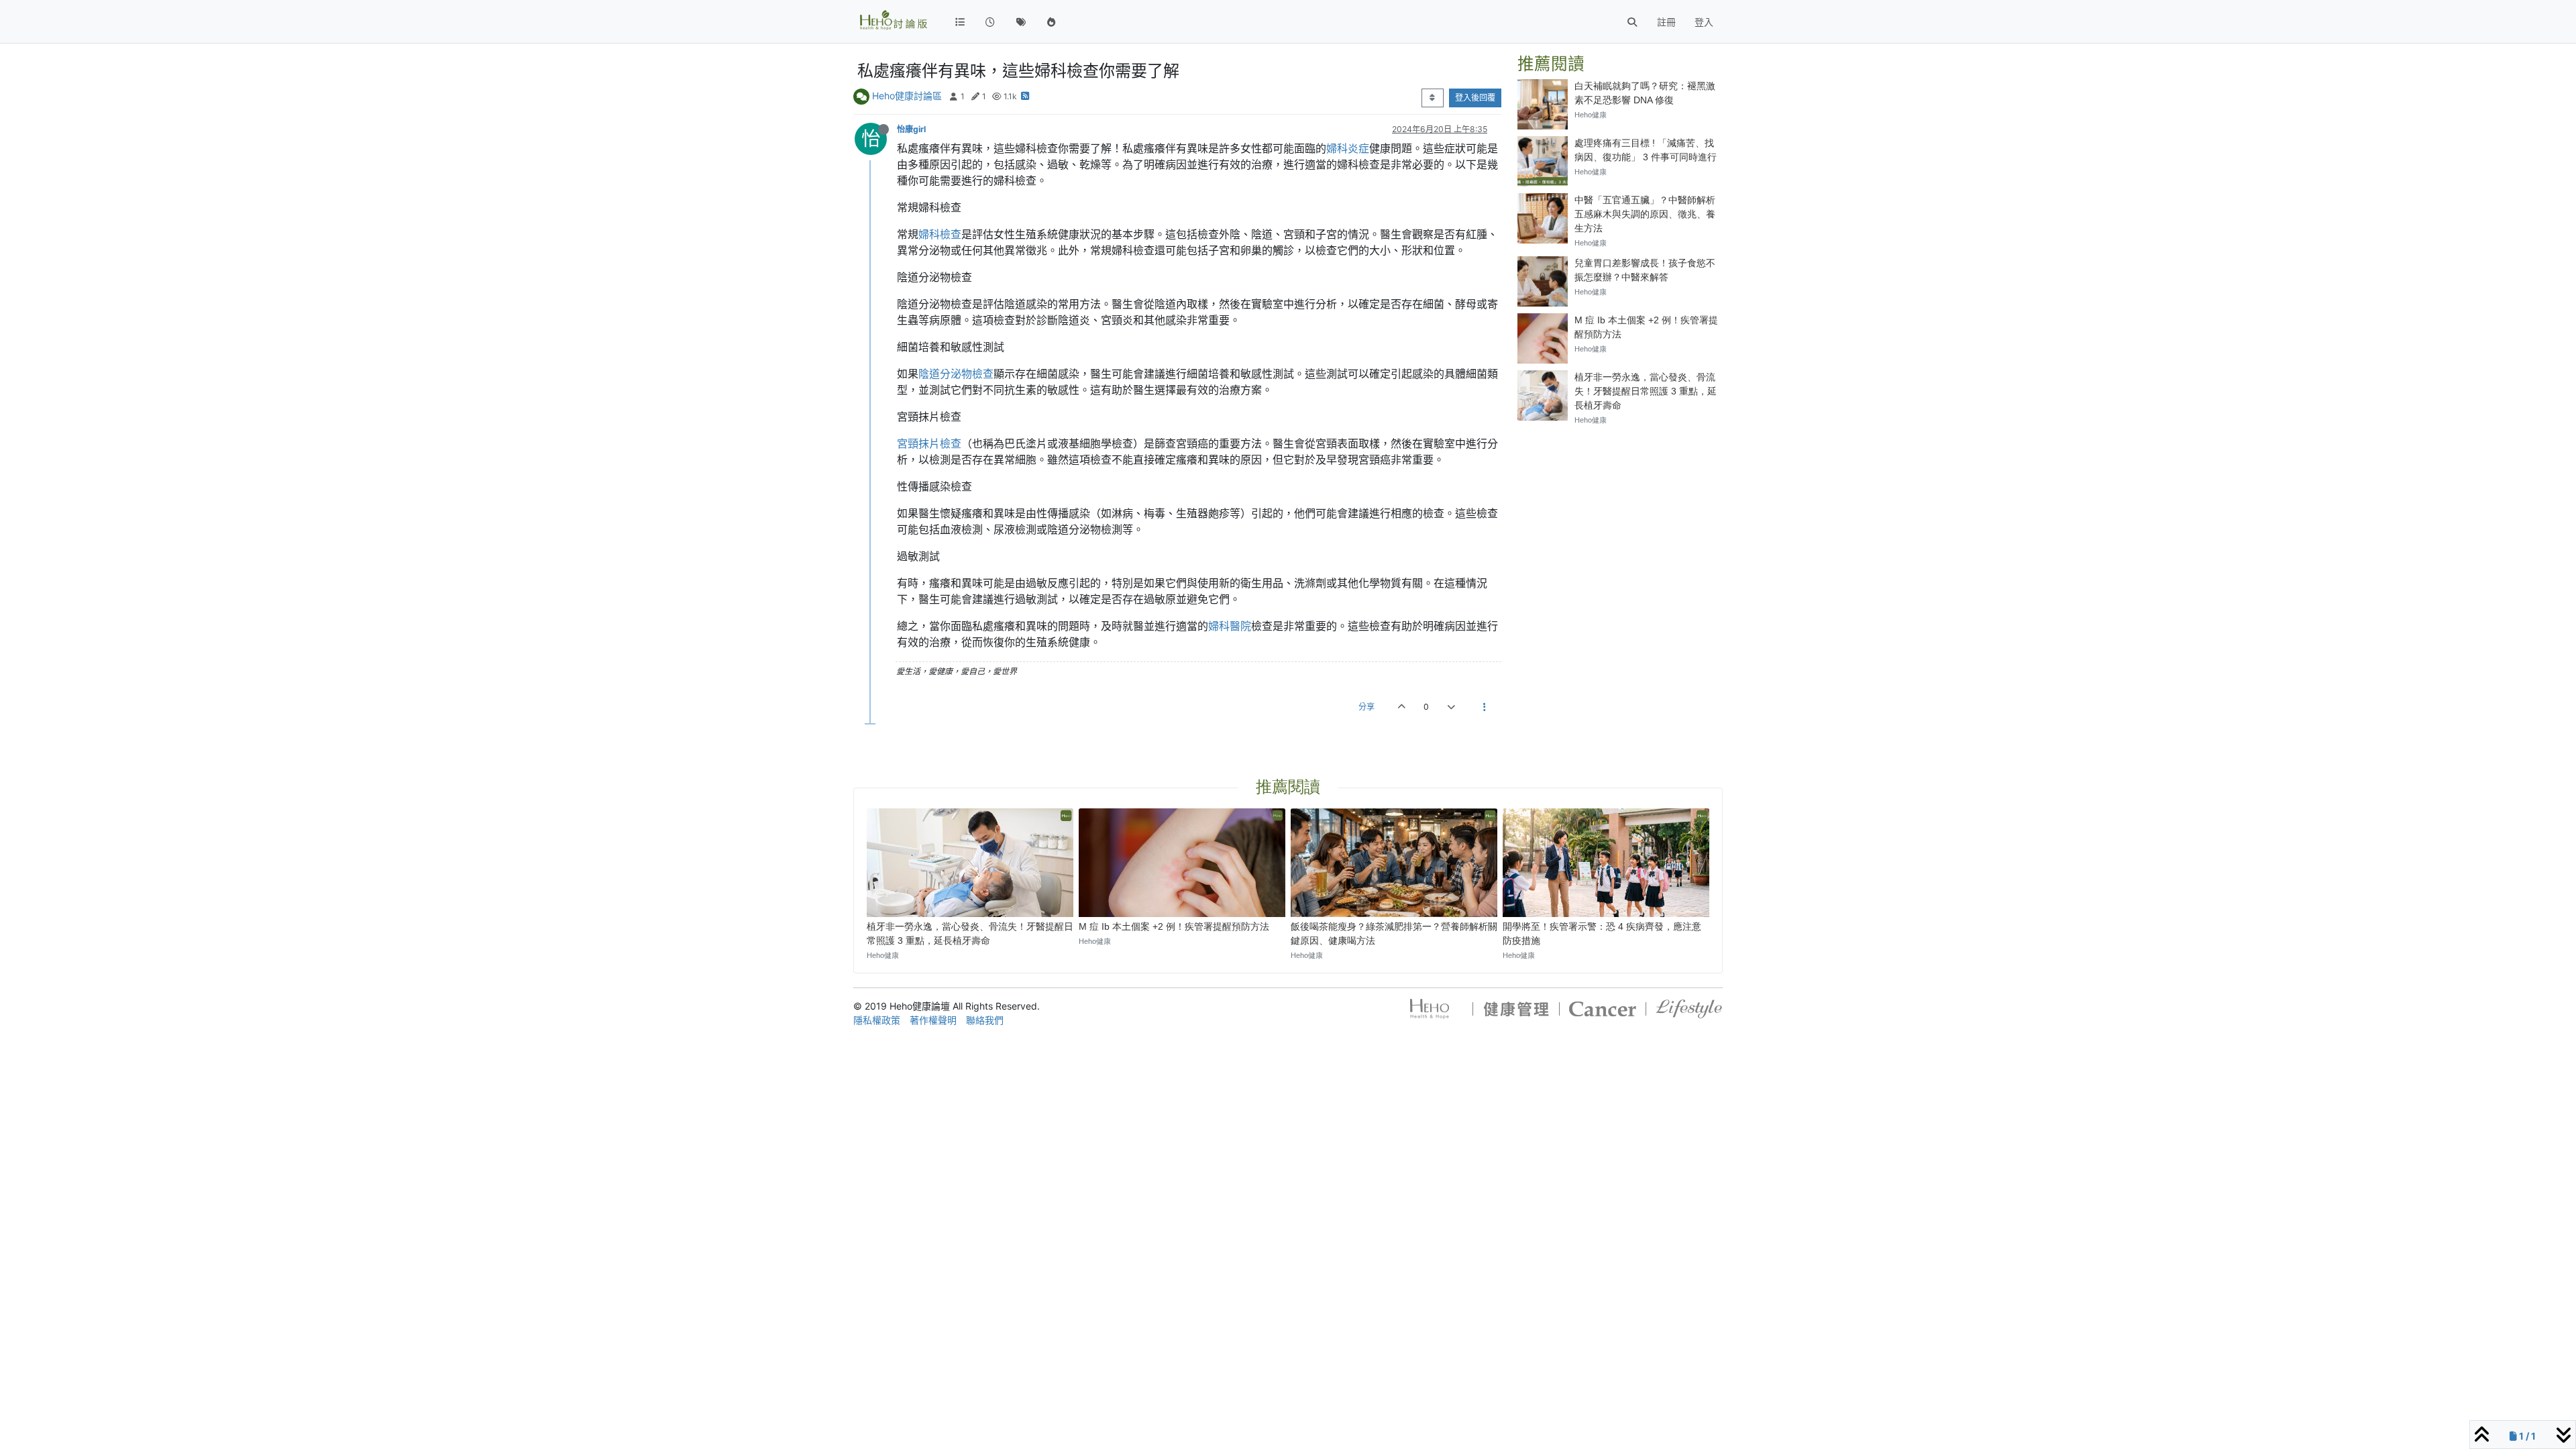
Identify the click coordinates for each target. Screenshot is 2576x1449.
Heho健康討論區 (907, 96)
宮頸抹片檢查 (929, 443)
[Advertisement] (1620, 521)
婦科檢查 (940, 234)
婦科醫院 (1230, 626)
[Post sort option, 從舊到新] (1433, 98)
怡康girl (911, 129)
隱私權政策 (877, 1020)
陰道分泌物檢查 (956, 374)
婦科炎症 (1348, 148)
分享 (1366, 707)
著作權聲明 (933, 1020)
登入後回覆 (1475, 98)
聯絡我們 (985, 1020)
